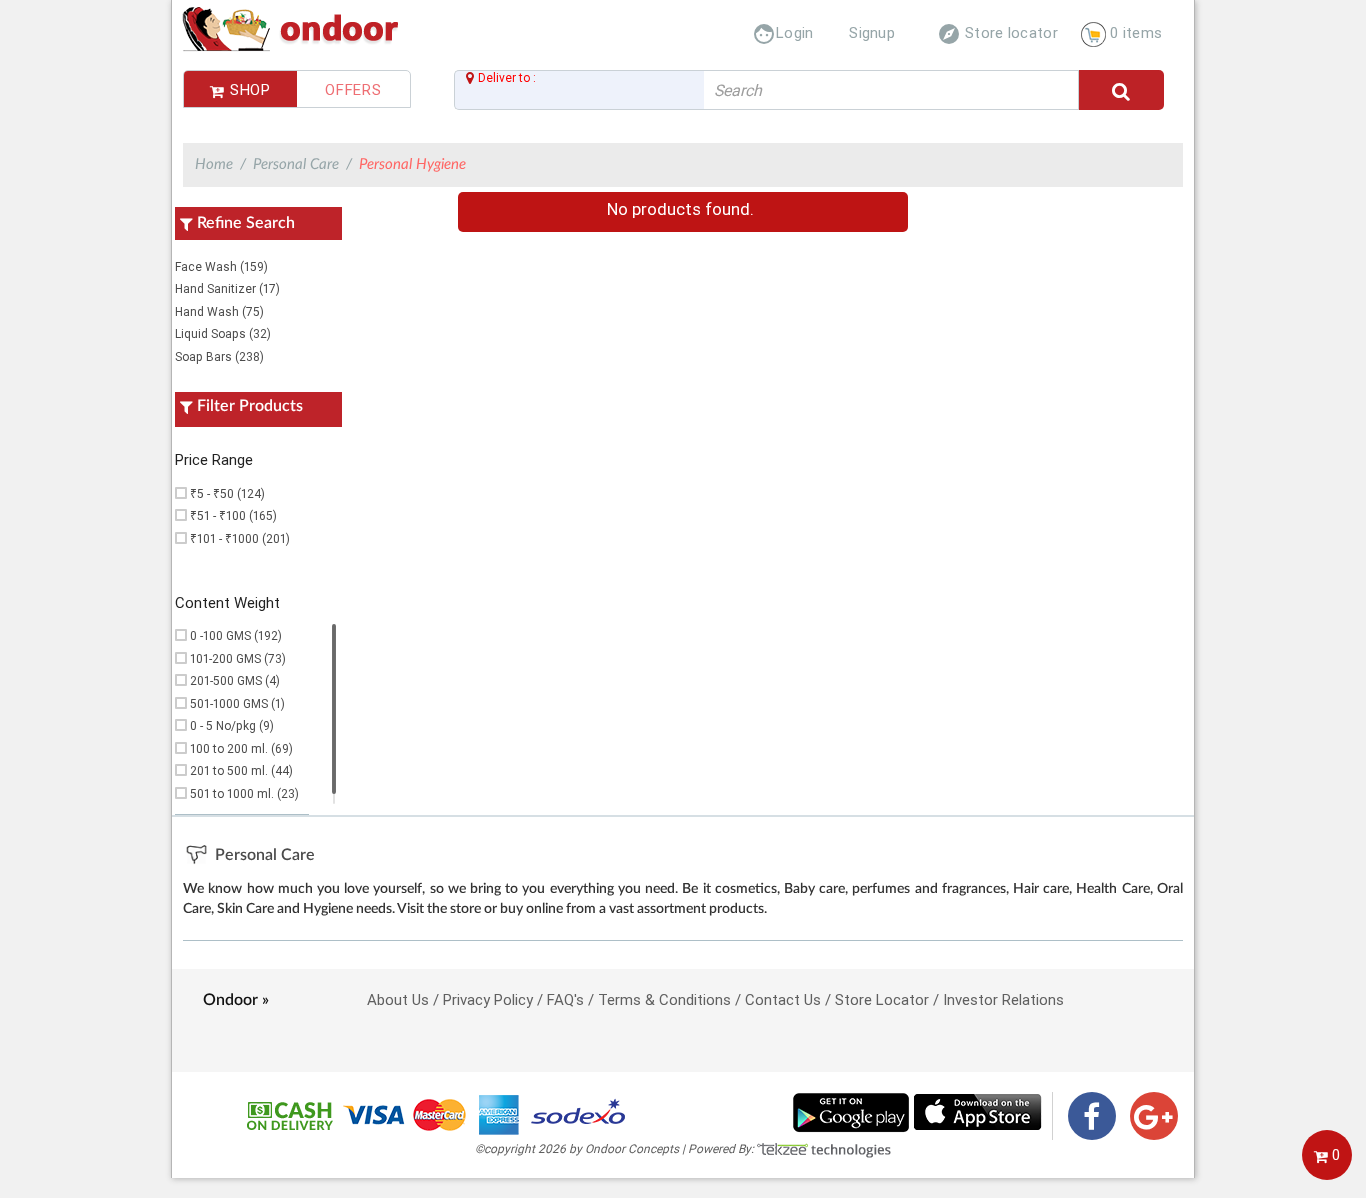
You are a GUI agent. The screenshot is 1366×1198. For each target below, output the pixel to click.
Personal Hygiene (412, 164)
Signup (872, 32)
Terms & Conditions (664, 999)
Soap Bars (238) (219, 356)
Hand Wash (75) (219, 311)
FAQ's (565, 999)
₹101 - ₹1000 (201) (240, 538)
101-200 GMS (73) (238, 658)
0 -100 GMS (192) (236, 635)
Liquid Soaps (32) (223, 333)
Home (214, 164)
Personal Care (296, 164)
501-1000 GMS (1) (237, 703)
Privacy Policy (488, 999)
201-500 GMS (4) (235, 680)
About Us (398, 999)
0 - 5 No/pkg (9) (232, 725)
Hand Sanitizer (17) (227, 288)
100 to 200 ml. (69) (241, 748)
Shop (248, 89)
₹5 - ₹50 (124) (227, 493)
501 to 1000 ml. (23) (244, 793)
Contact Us (783, 999)
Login (783, 32)
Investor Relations (1003, 999)
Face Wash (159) (221, 266)
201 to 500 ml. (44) (241, 770)
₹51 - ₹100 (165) (233, 515)
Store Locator (882, 999)
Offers (353, 89)
